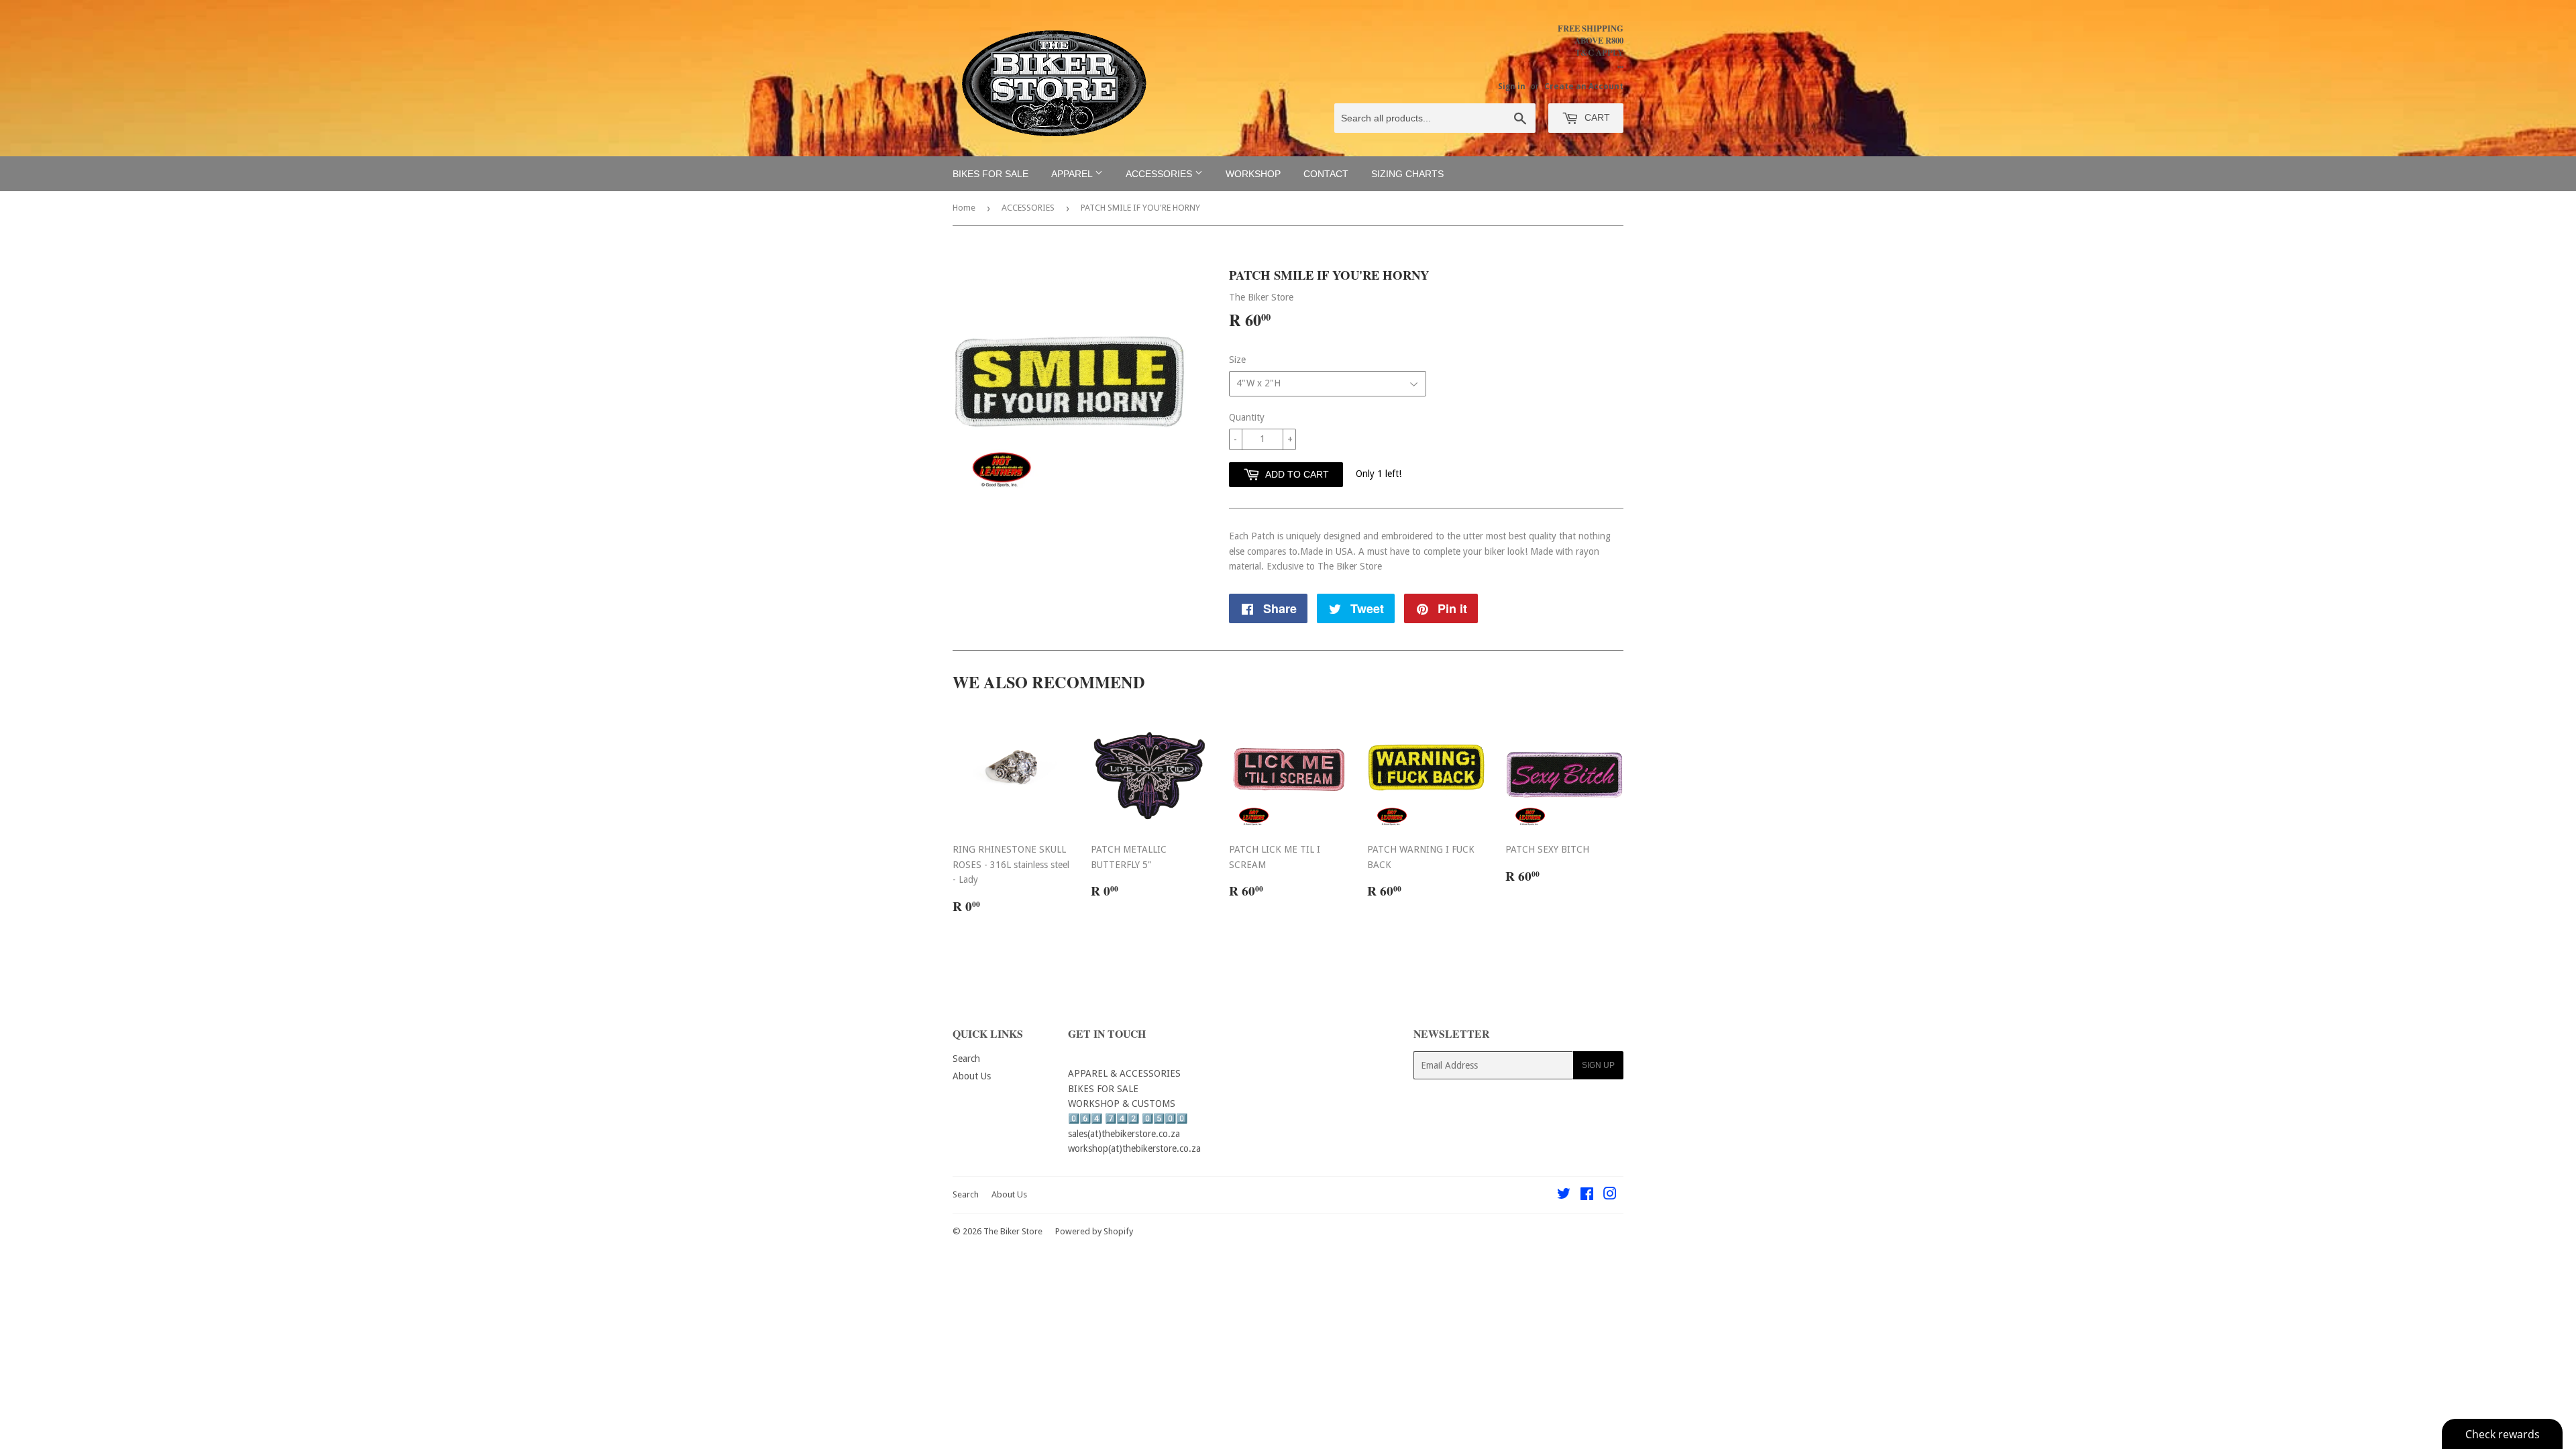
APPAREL (1073, 174)
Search (966, 1059)
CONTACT (1326, 174)
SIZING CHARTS (1407, 174)
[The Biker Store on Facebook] (1587, 1195)
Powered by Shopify (1094, 1231)
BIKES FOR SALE (990, 174)
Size (1237, 360)
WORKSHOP (1253, 174)
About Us (972, 1076)
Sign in (1512, 87)
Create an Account (1584, 87)
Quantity (1247, 417)
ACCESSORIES (1160, 174)
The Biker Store (1013, 1231)
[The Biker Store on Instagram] (1610, 1195)
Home (964, 208)
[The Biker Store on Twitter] (1564, 1195)
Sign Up (1598, 1065)
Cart (1596, 117)
